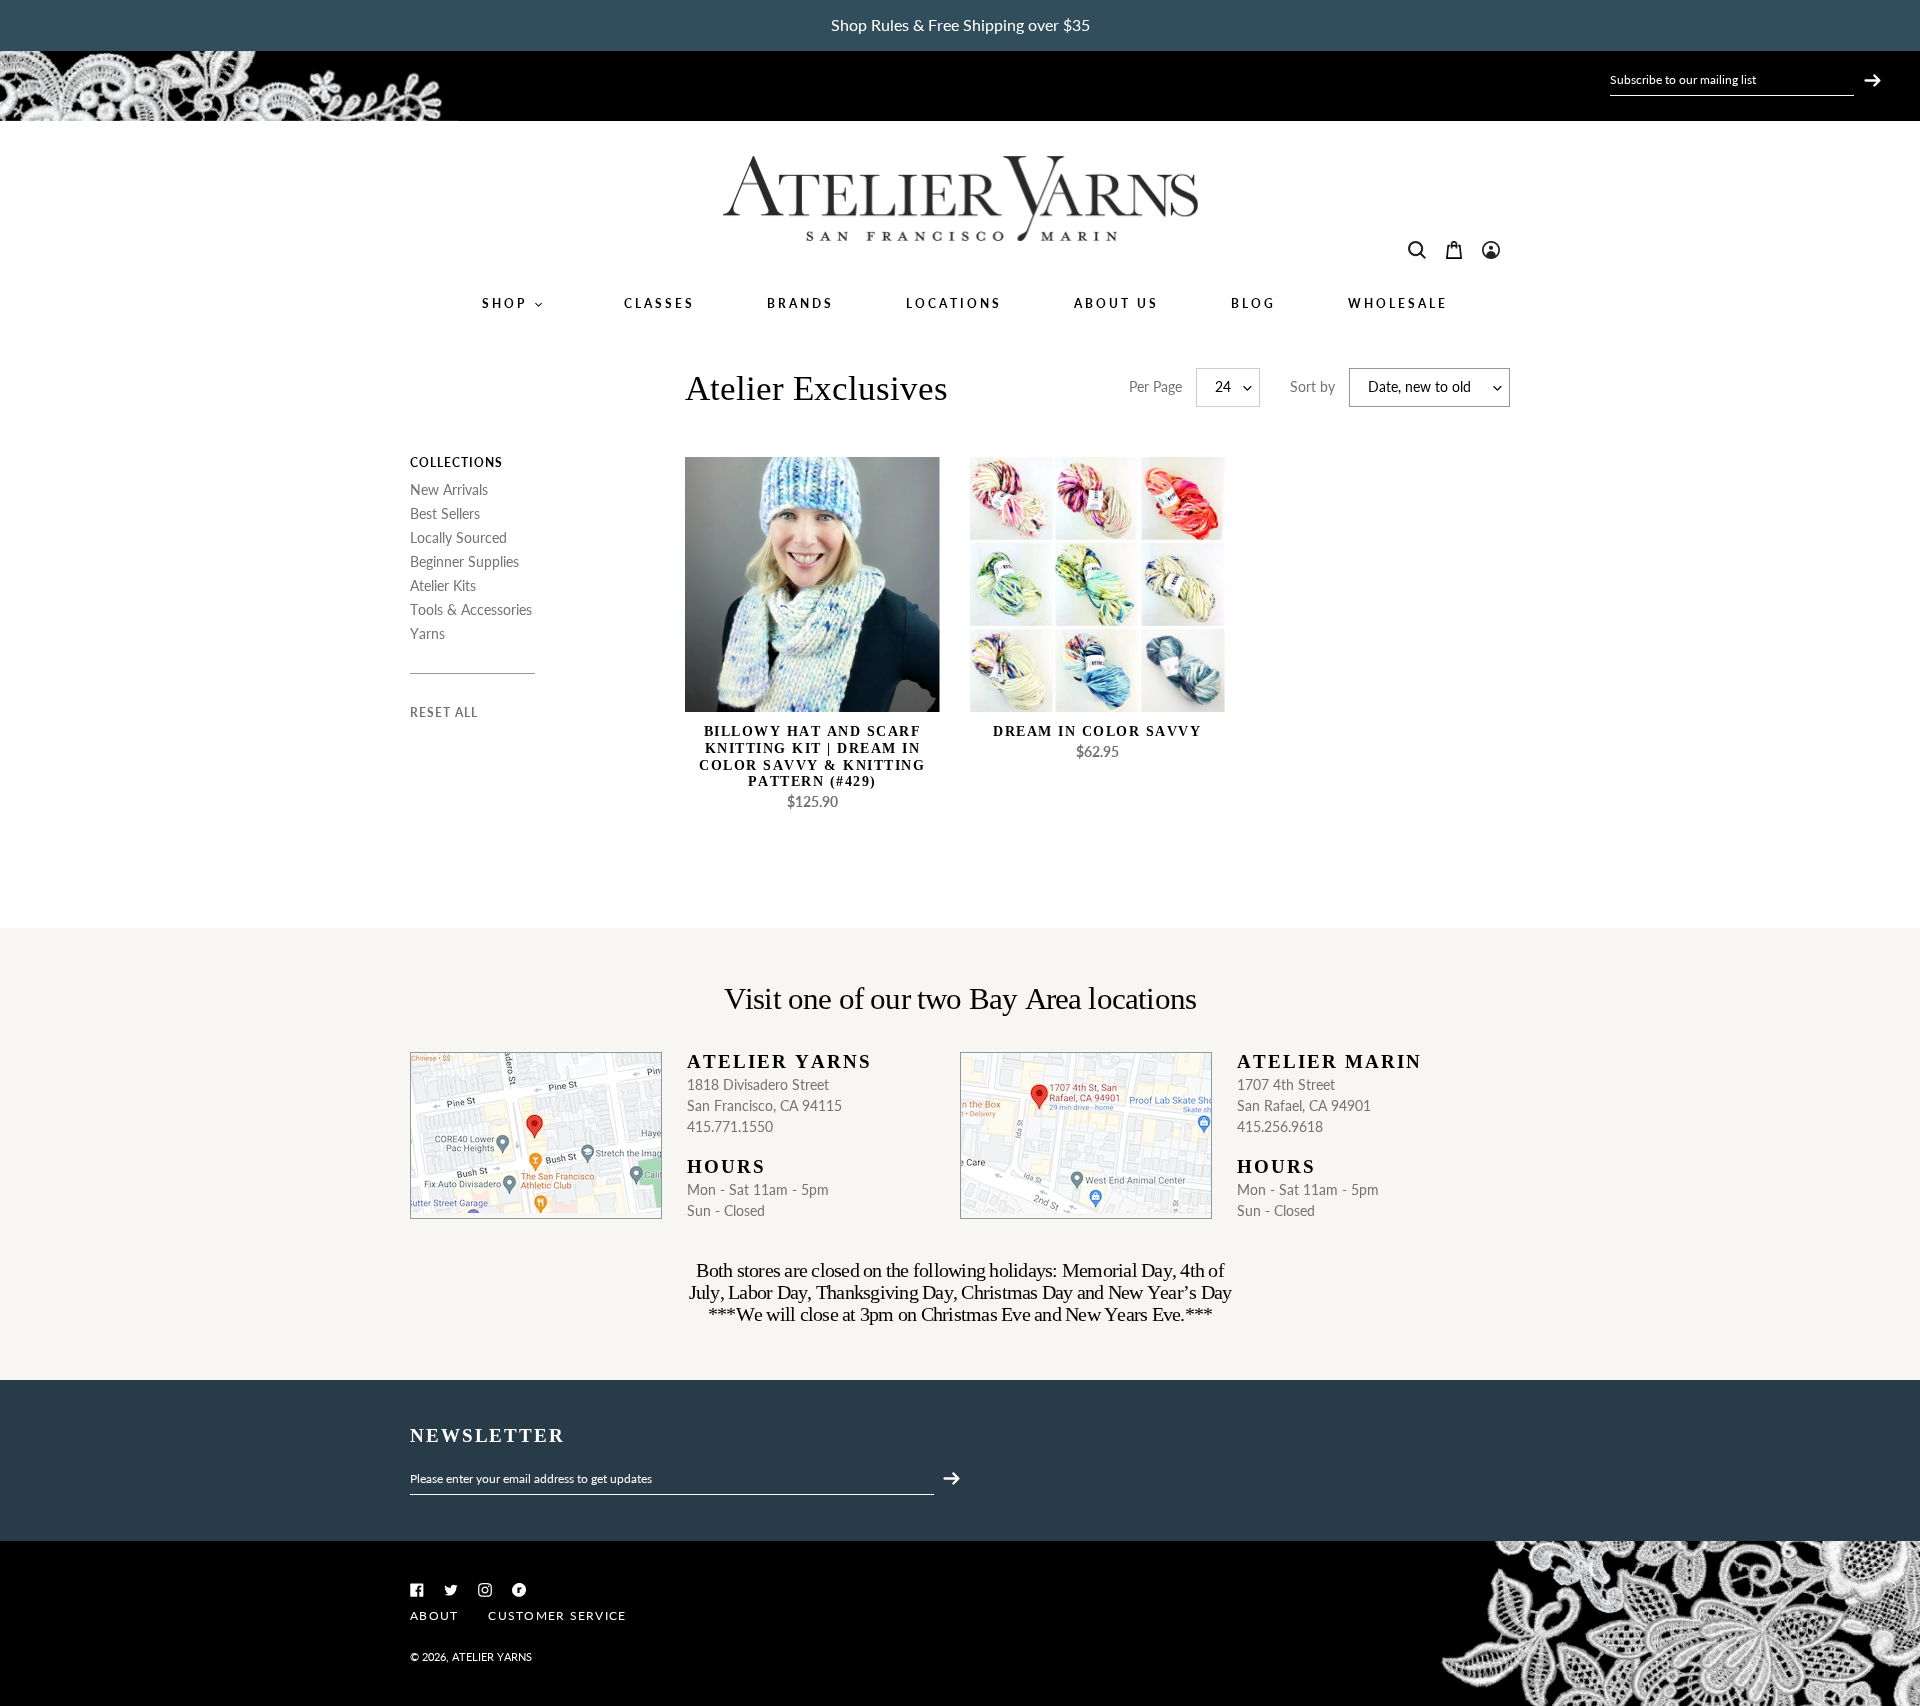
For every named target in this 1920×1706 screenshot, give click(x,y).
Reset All (444, 712)
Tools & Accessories (471, 609)
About (434, 1615)
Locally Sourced (458, 537)
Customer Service (557, 1615)
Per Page (1155, 386)
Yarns (427, 633)
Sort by (1312, 386)
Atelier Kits (443, 585)
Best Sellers (445, 513)
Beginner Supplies (464, 561)
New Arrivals (449, 489)
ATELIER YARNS (492, 1656)
